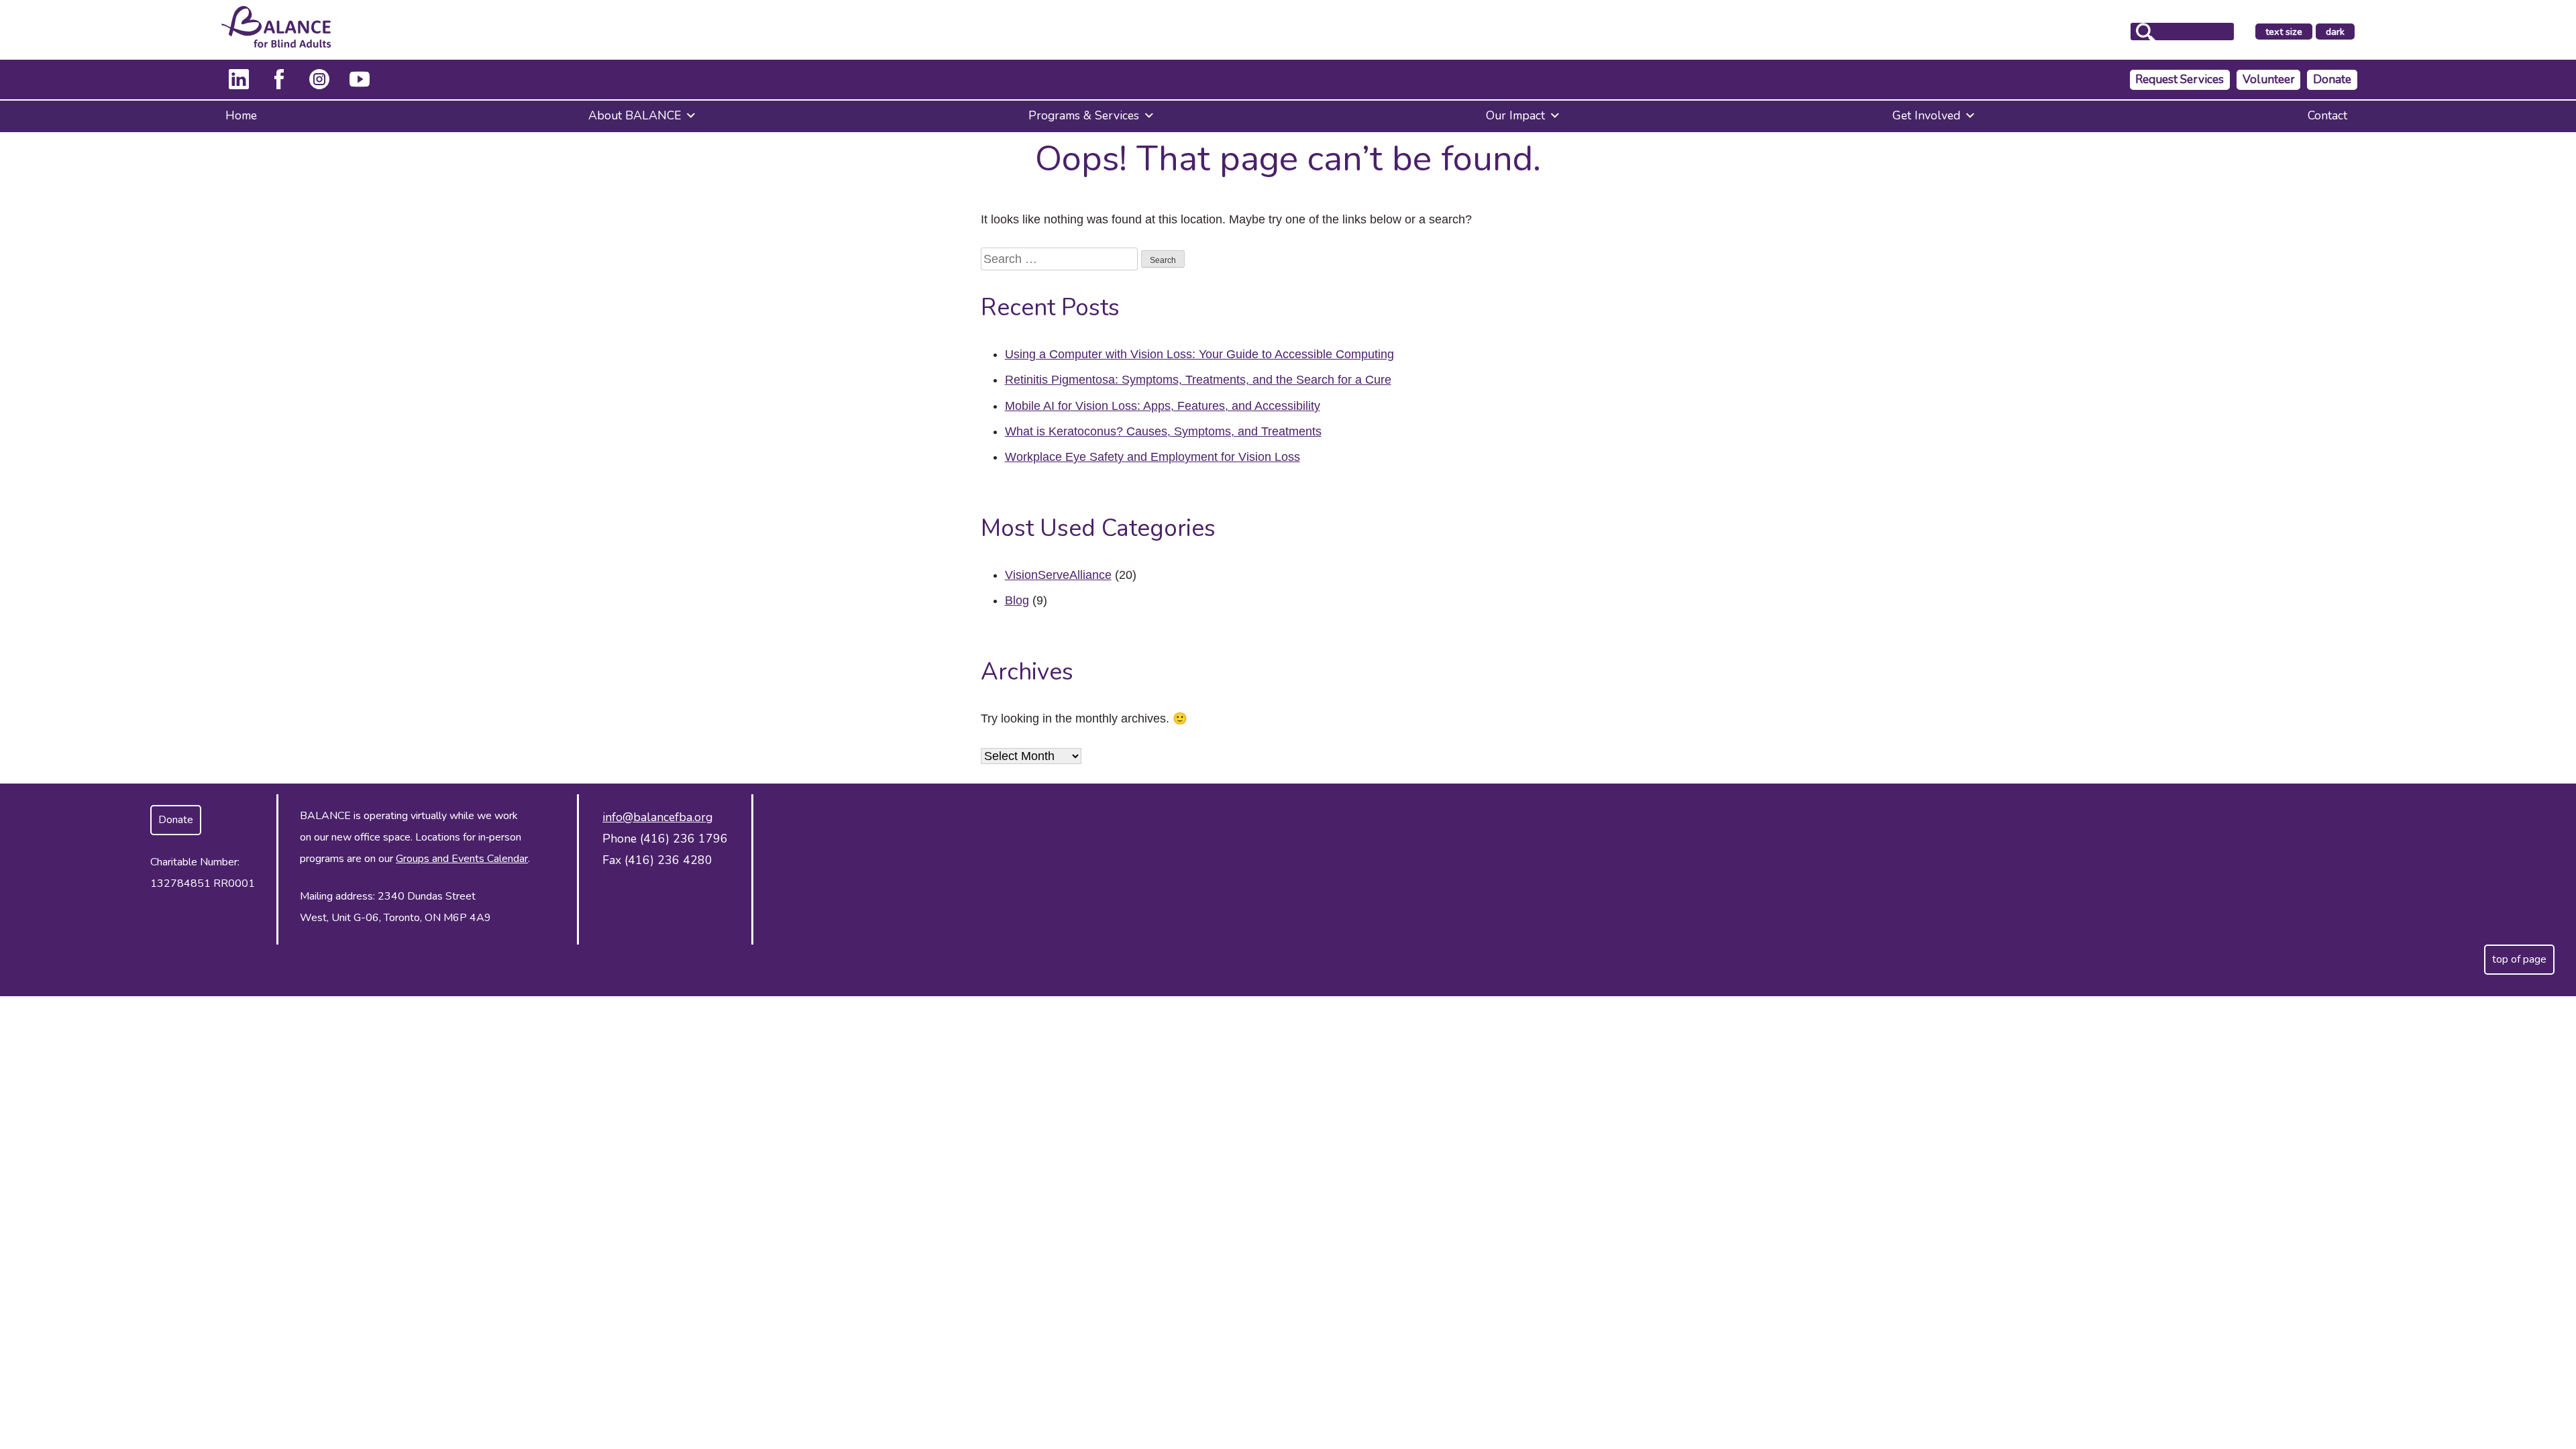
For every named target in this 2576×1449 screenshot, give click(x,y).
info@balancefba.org (657, 817)
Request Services (2180, 79)
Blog (1017, 600)
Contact (2327, 115)
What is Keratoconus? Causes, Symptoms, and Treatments (1163, 431)
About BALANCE (635, 115)
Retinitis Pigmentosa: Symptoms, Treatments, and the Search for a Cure (1198, 380)
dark (2340, 32)
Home (241, 115)
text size (2284, 32)
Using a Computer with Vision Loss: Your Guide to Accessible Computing (1199, 354)
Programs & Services (1084, 115)
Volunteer (2269, 79)
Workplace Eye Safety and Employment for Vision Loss (1152, 457)
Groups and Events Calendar (462, 859)
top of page (2519, 959)
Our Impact (1515, 115)
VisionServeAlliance (1058, 575)
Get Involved (1926, 115)
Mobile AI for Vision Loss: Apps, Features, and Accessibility (1163, 406)
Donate (2332, 79)
